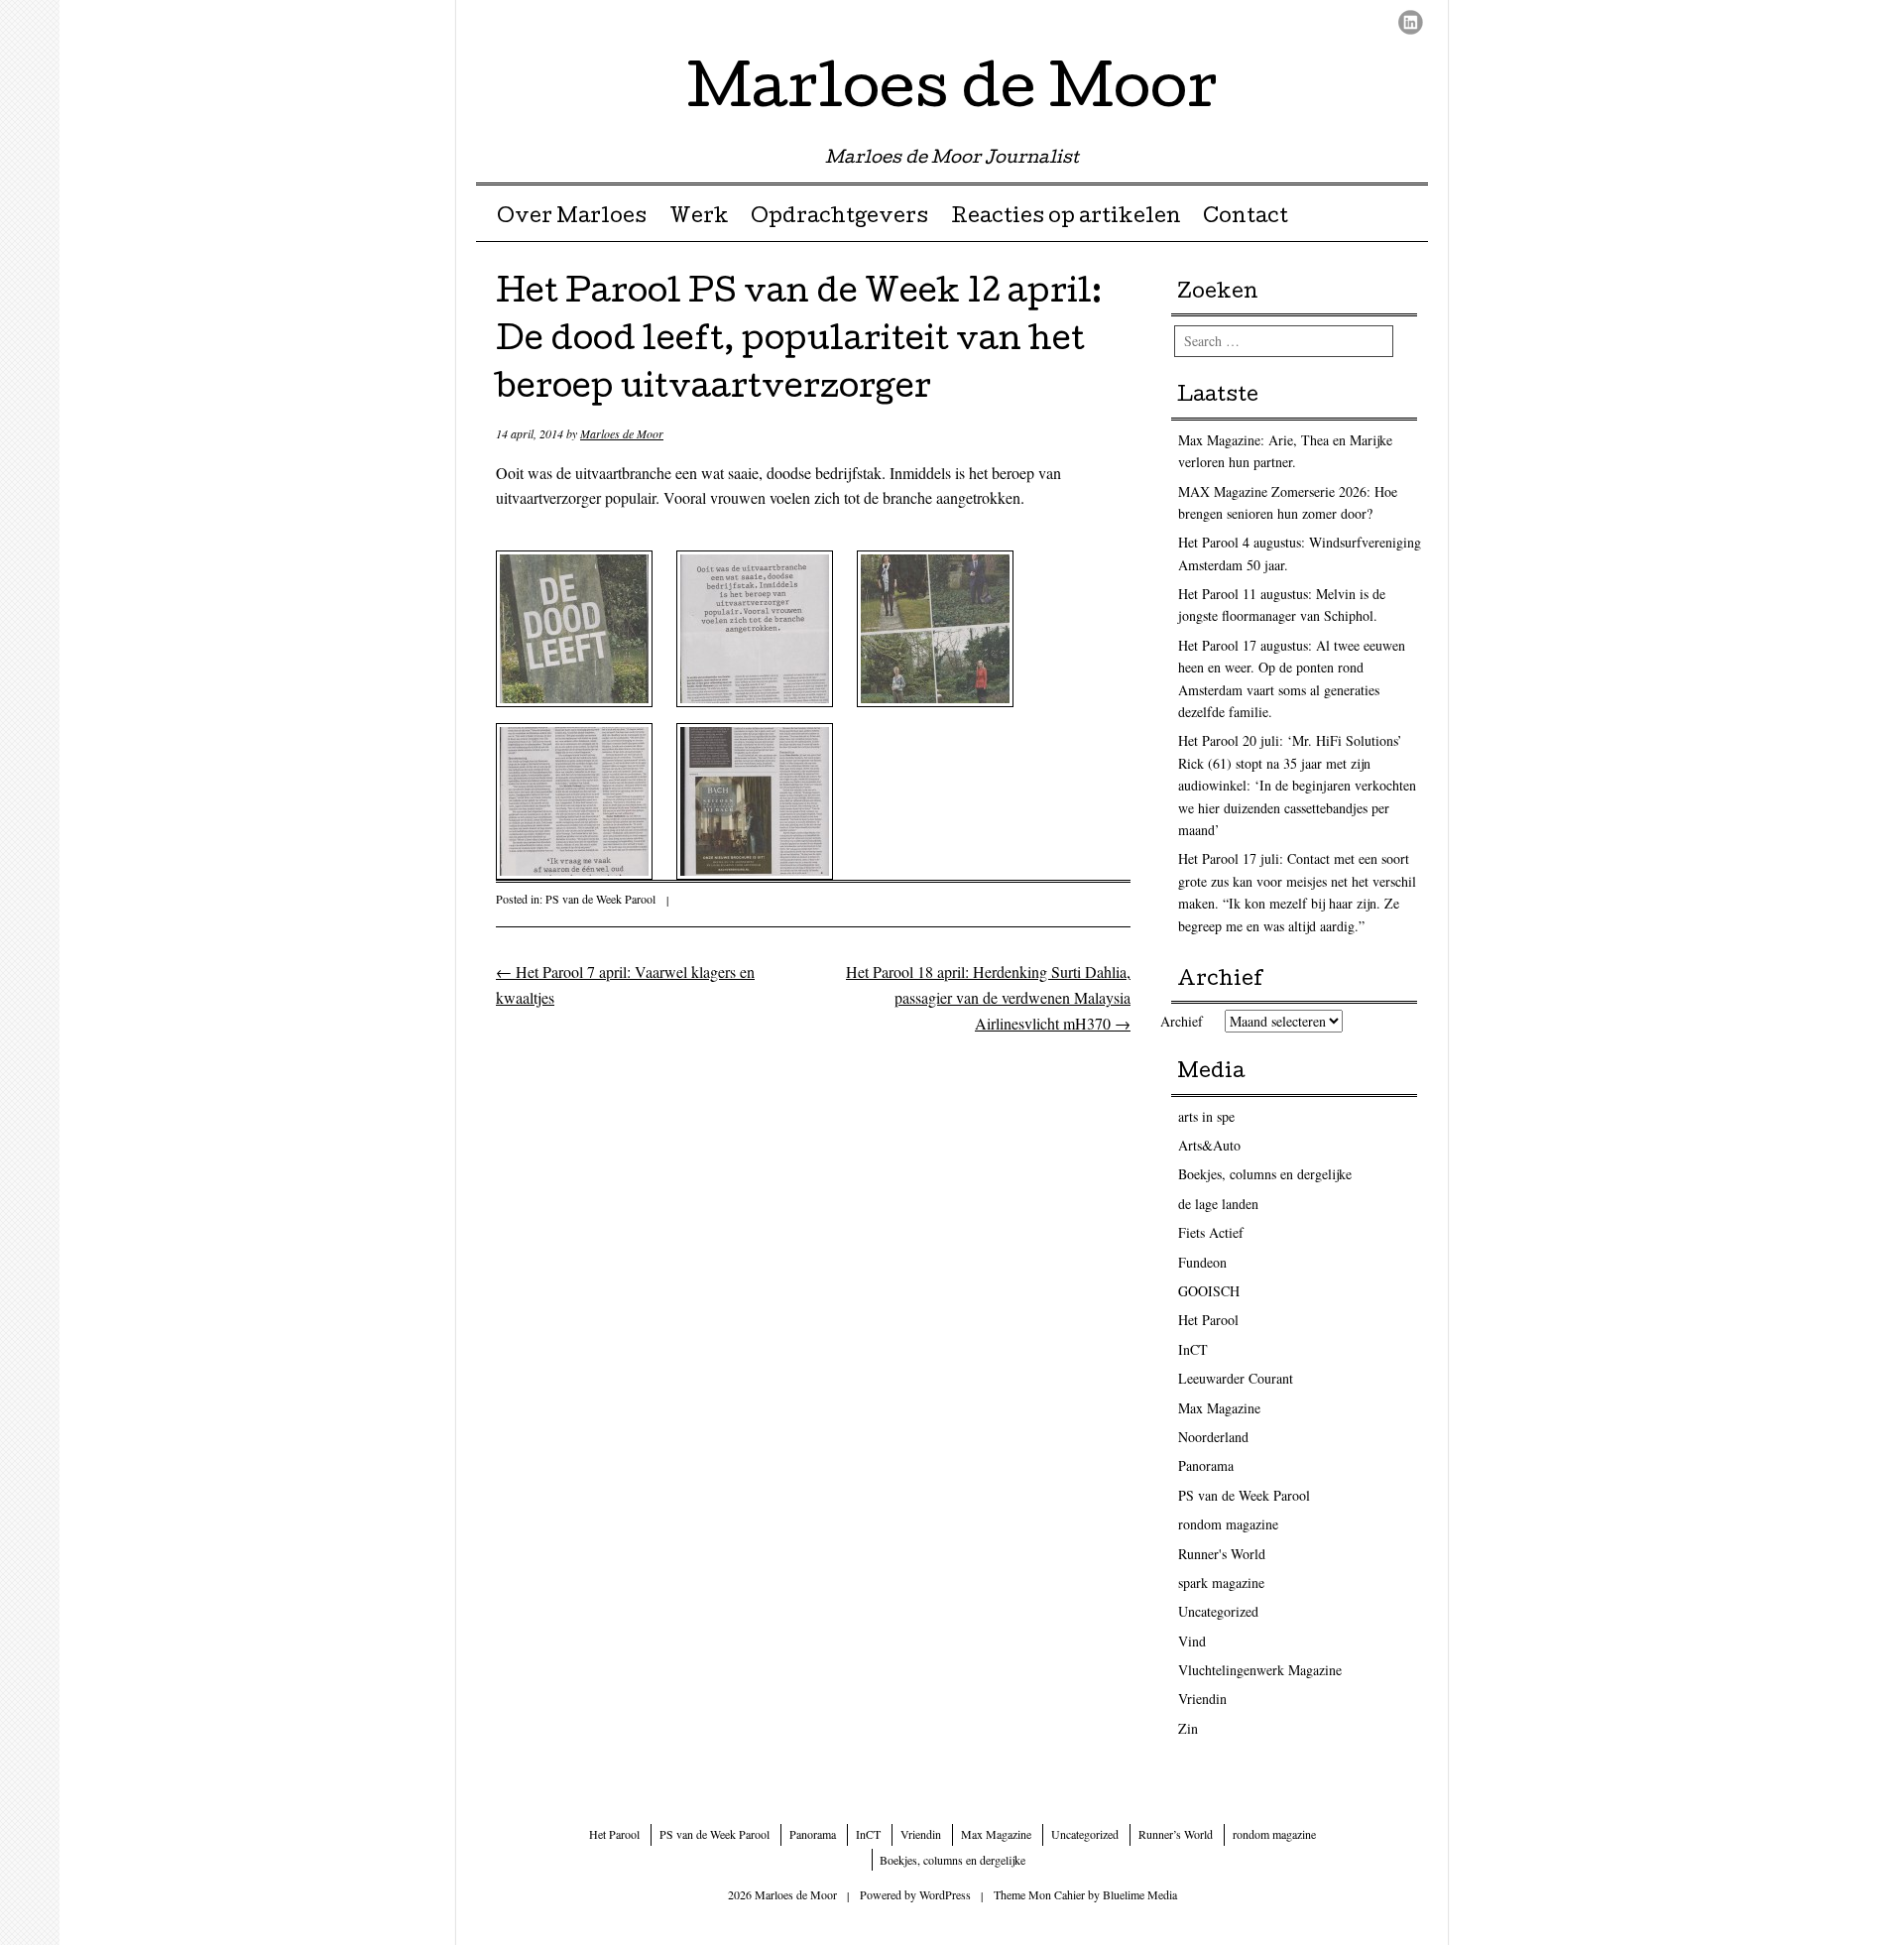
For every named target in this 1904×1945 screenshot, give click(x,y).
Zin (1188, 1728)
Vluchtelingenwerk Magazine (1260, 1670)
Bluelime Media (1140, 1894)
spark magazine (1221, 1582)
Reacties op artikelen (1066, 218)
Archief (1182, 1021)
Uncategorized (1218, 1611)
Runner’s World (1176, 1834)
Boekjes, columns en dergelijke (1265, 1174)
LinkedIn (1411, 22)
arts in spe (1206, 1116)
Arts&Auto (1209, 1145)
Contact (1246, 218)
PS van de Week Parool (600, 899)
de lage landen (1218, 1204)
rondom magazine (1228, 1524)
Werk (699, 218)
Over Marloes (572, 218)
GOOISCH (1209, 1291)
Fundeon (1202, 1262)
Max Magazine (1219, 1408)
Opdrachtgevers (839, 218)
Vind (1192, 1641)
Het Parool (1208, 1320)
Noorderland (1213, 1437)
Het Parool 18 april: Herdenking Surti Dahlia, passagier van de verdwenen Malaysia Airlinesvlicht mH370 (988, 997)
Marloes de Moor (952, 93)
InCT (1193, 1349)
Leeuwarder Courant (1236, 1378)
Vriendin (1202, 1699)
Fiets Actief (1211, 1232)
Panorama (1206, 1465)
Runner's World (1222, 1554)
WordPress (945, 1894)
